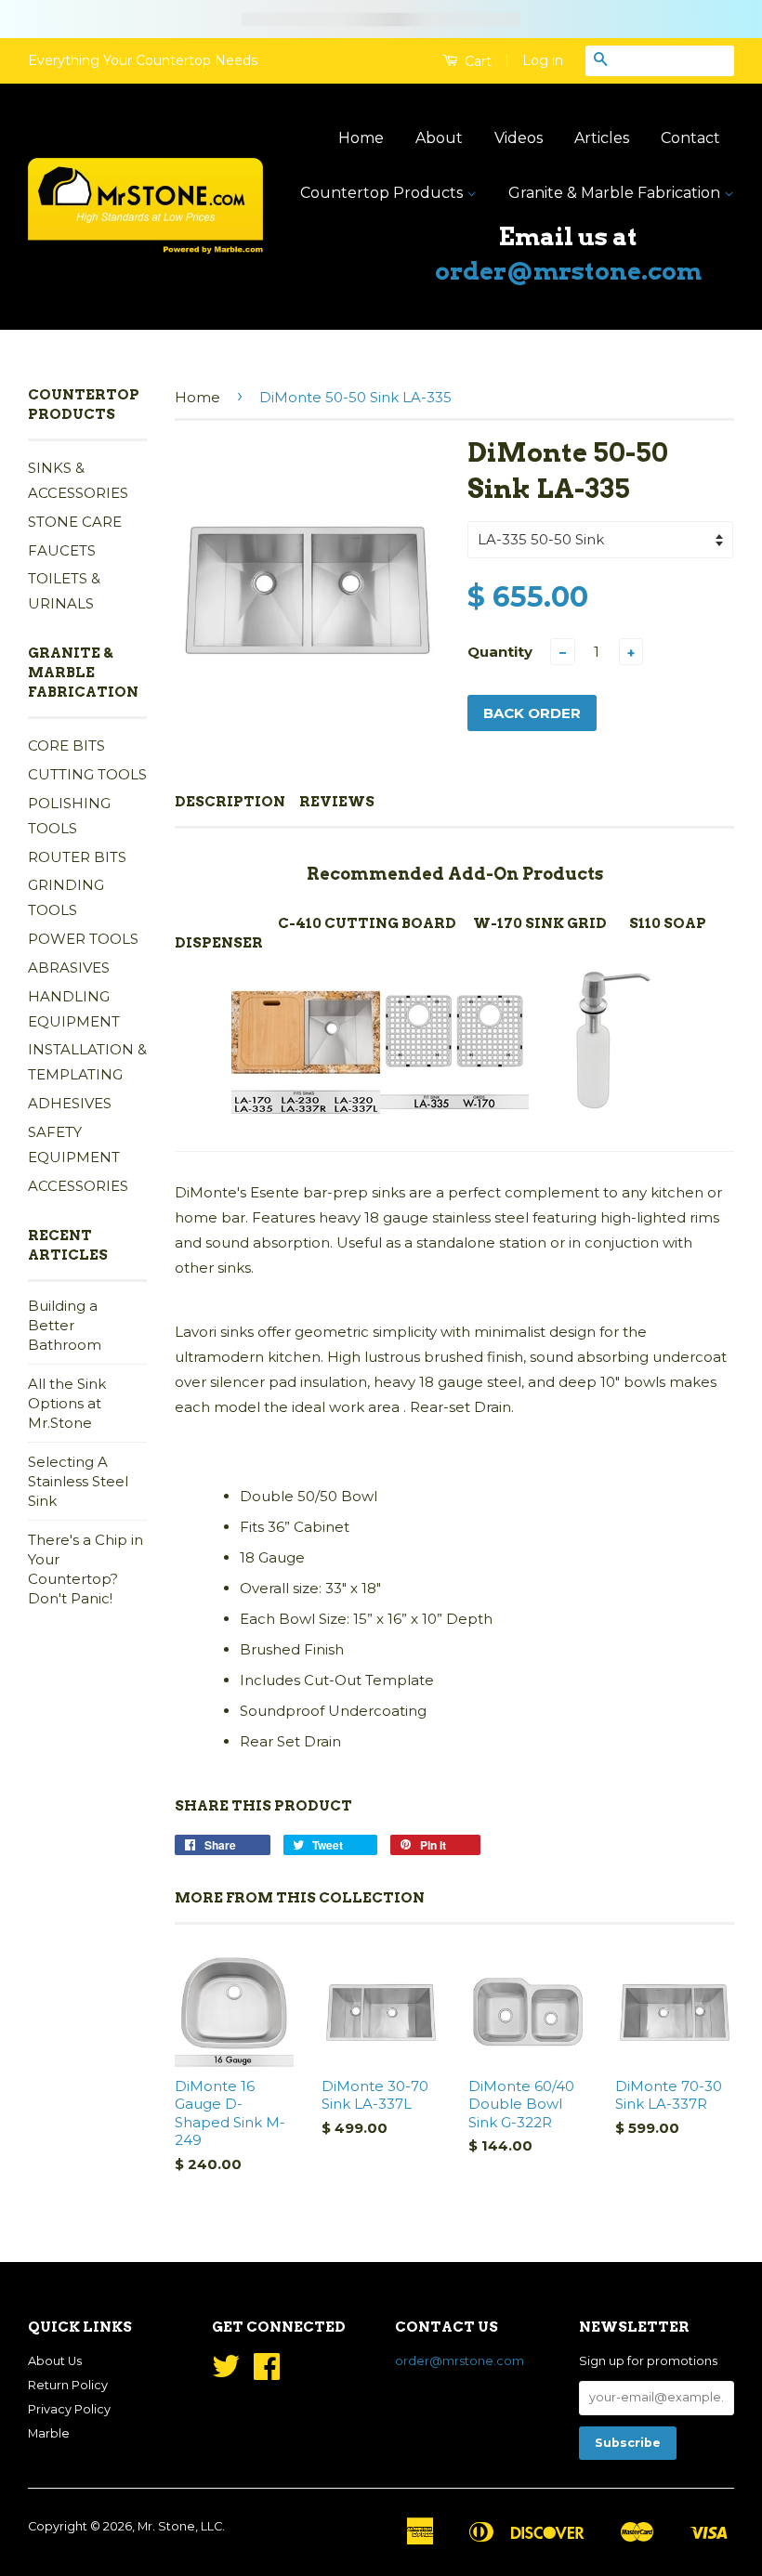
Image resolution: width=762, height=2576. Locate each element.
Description (230, 802)
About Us (55, 2361)
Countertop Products (383, 193)
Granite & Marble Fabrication (616, 193)
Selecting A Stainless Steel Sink (78, 1481)
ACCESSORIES (78, 1186)
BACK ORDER (532, 713)
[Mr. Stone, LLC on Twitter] (226, 2373)
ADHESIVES (70, 1103)
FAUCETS (62, 550)
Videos (519, 138)
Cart (476, 61)
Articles (602, 138)
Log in (543, 60)
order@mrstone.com (568, 271)
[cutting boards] (306, 1111)
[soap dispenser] (603, 1111)
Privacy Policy (69, 2409)
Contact (690, 138)
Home (361, 138)
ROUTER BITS (77, 857)
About (439, 138)
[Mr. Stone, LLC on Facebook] (267, 2373)
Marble (49, 2433)
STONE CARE (75, 522)
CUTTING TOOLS (87, 774)
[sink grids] (454, 1111)
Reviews (337, 802)
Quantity (500, 652)
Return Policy (68, 2385)
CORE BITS (66, 745)
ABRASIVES (69, 968)
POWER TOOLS (83, 939)
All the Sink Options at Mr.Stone (67, 1403)
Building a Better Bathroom (65, 1325)
